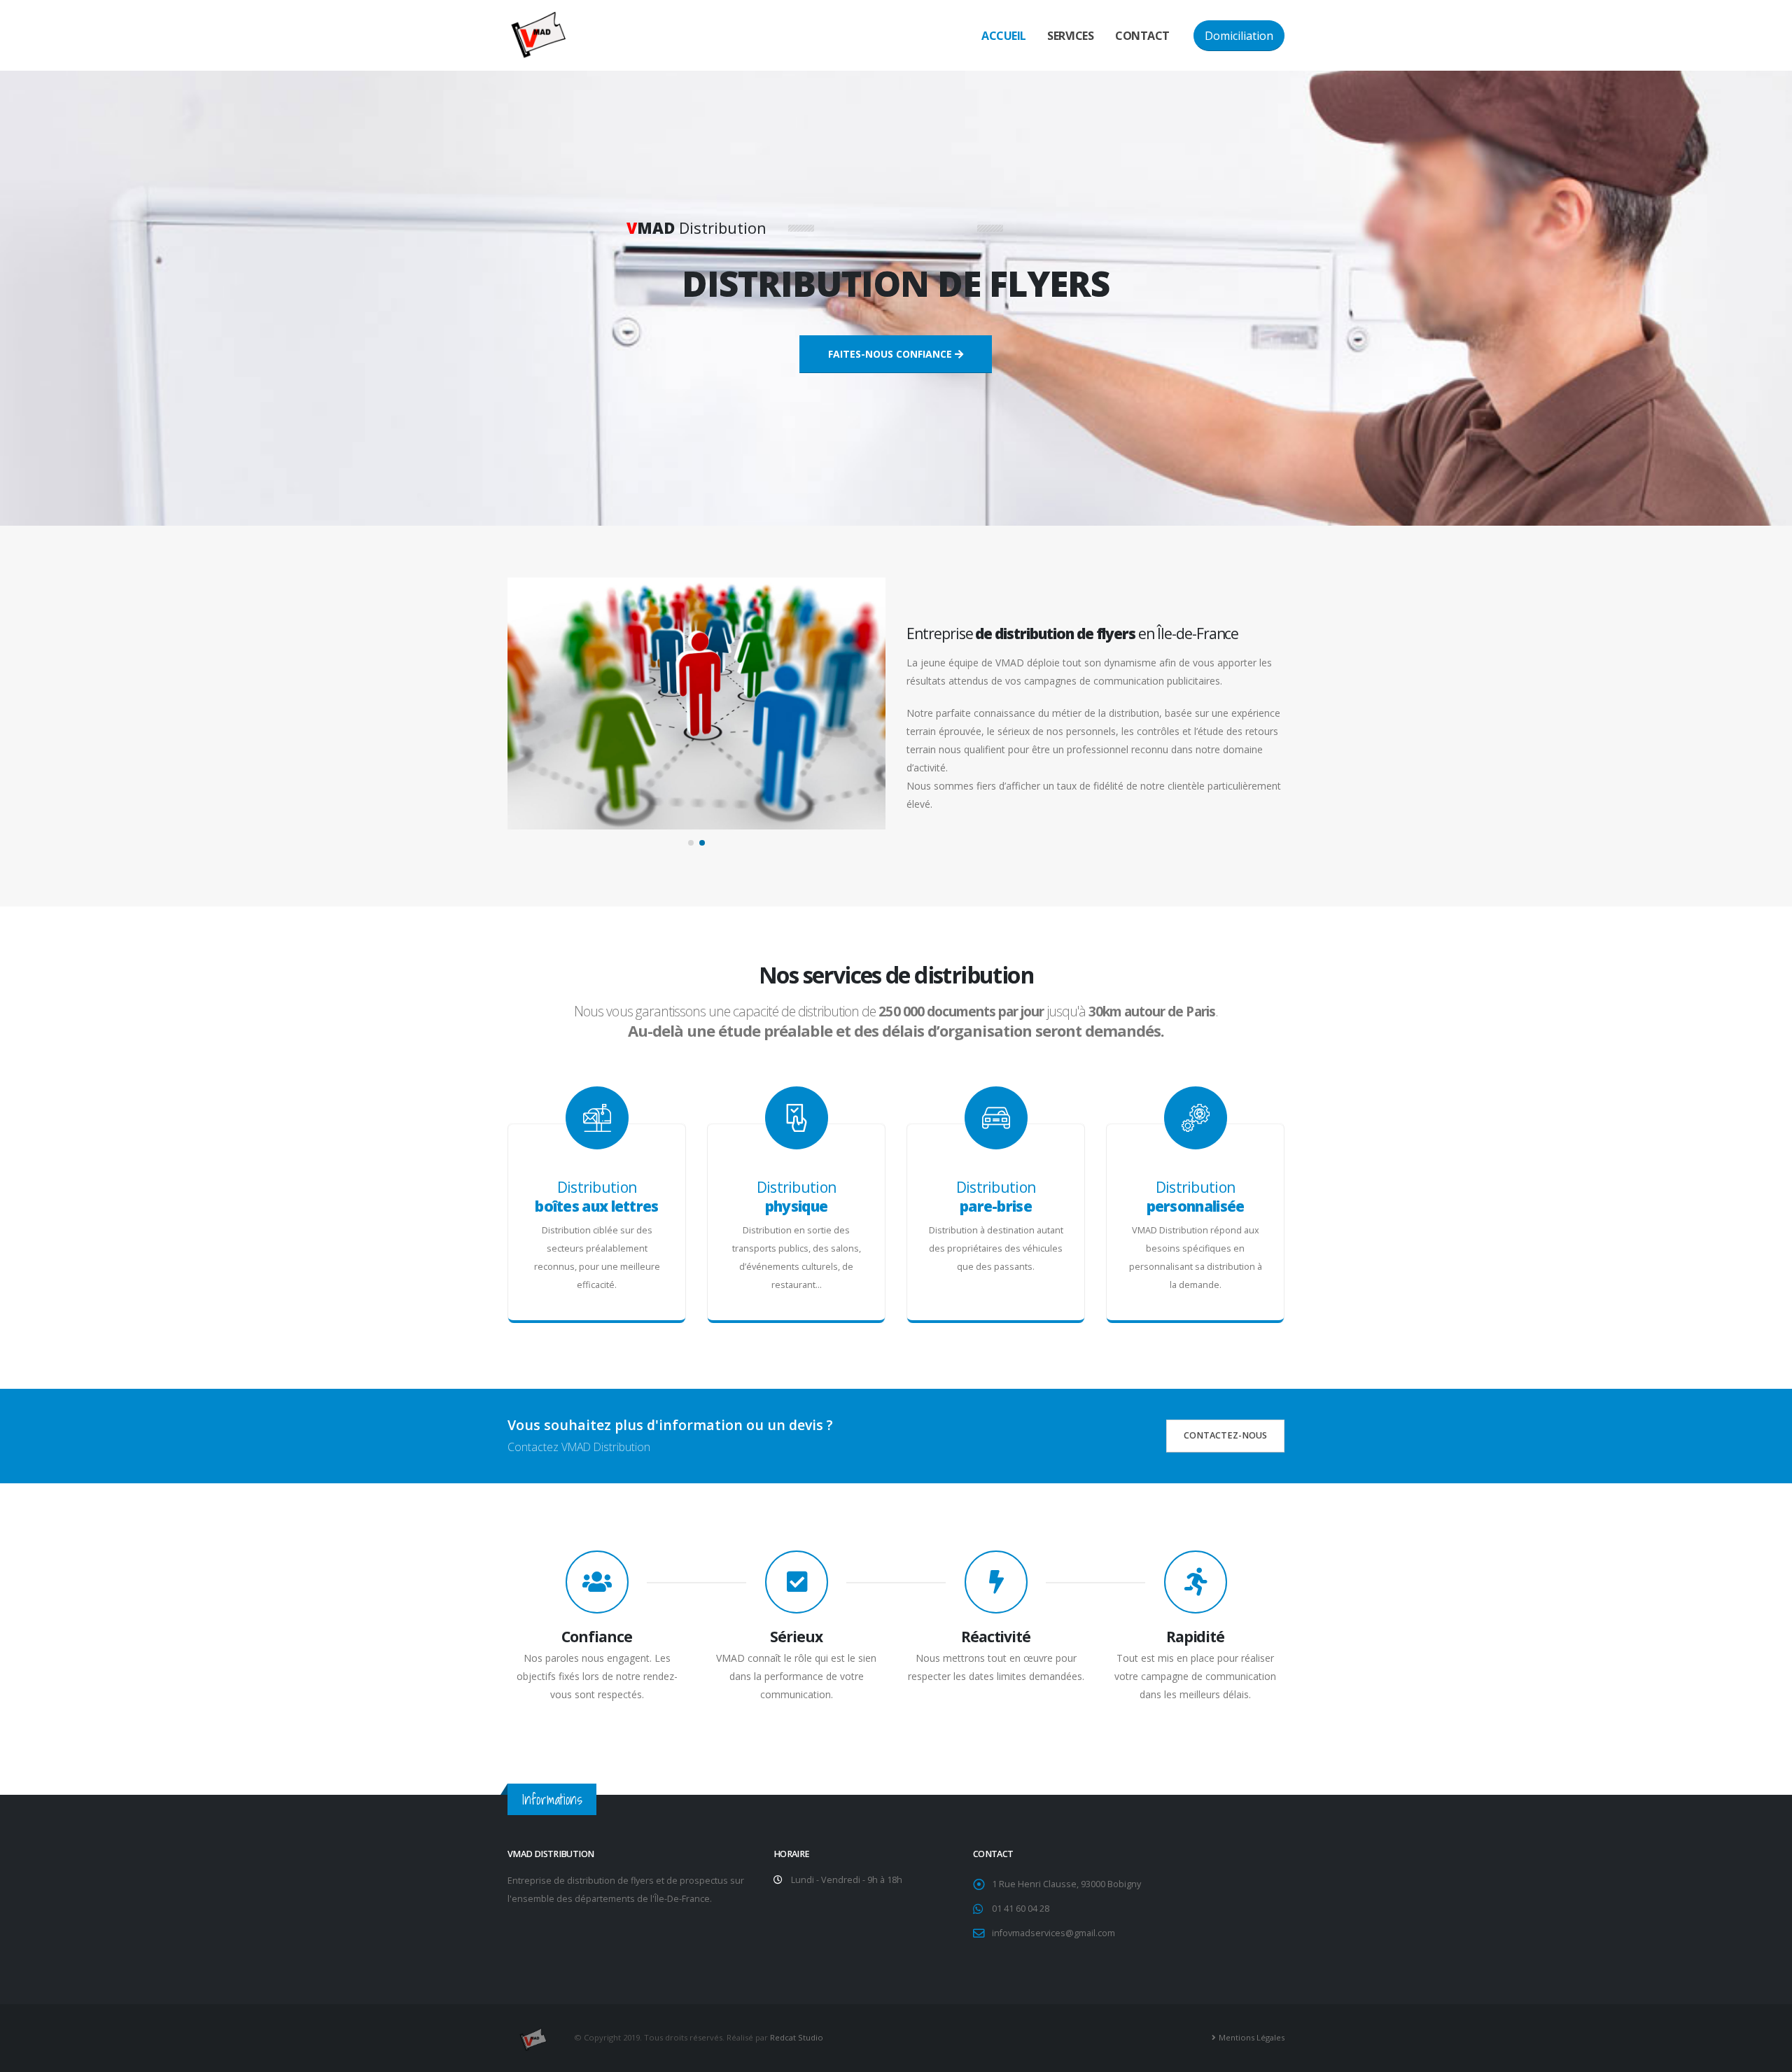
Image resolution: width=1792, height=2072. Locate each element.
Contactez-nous (1225, 1435)
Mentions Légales (1252, 2037)
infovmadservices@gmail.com (1053, 1933)
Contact (1142, 36)
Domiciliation (1239, 36)
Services (1070, 36)
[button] (691, 843)
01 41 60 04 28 (1021, 1909)
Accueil (1004, 36)
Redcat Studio (797, 2037)
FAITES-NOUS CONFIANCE (890, 354)
